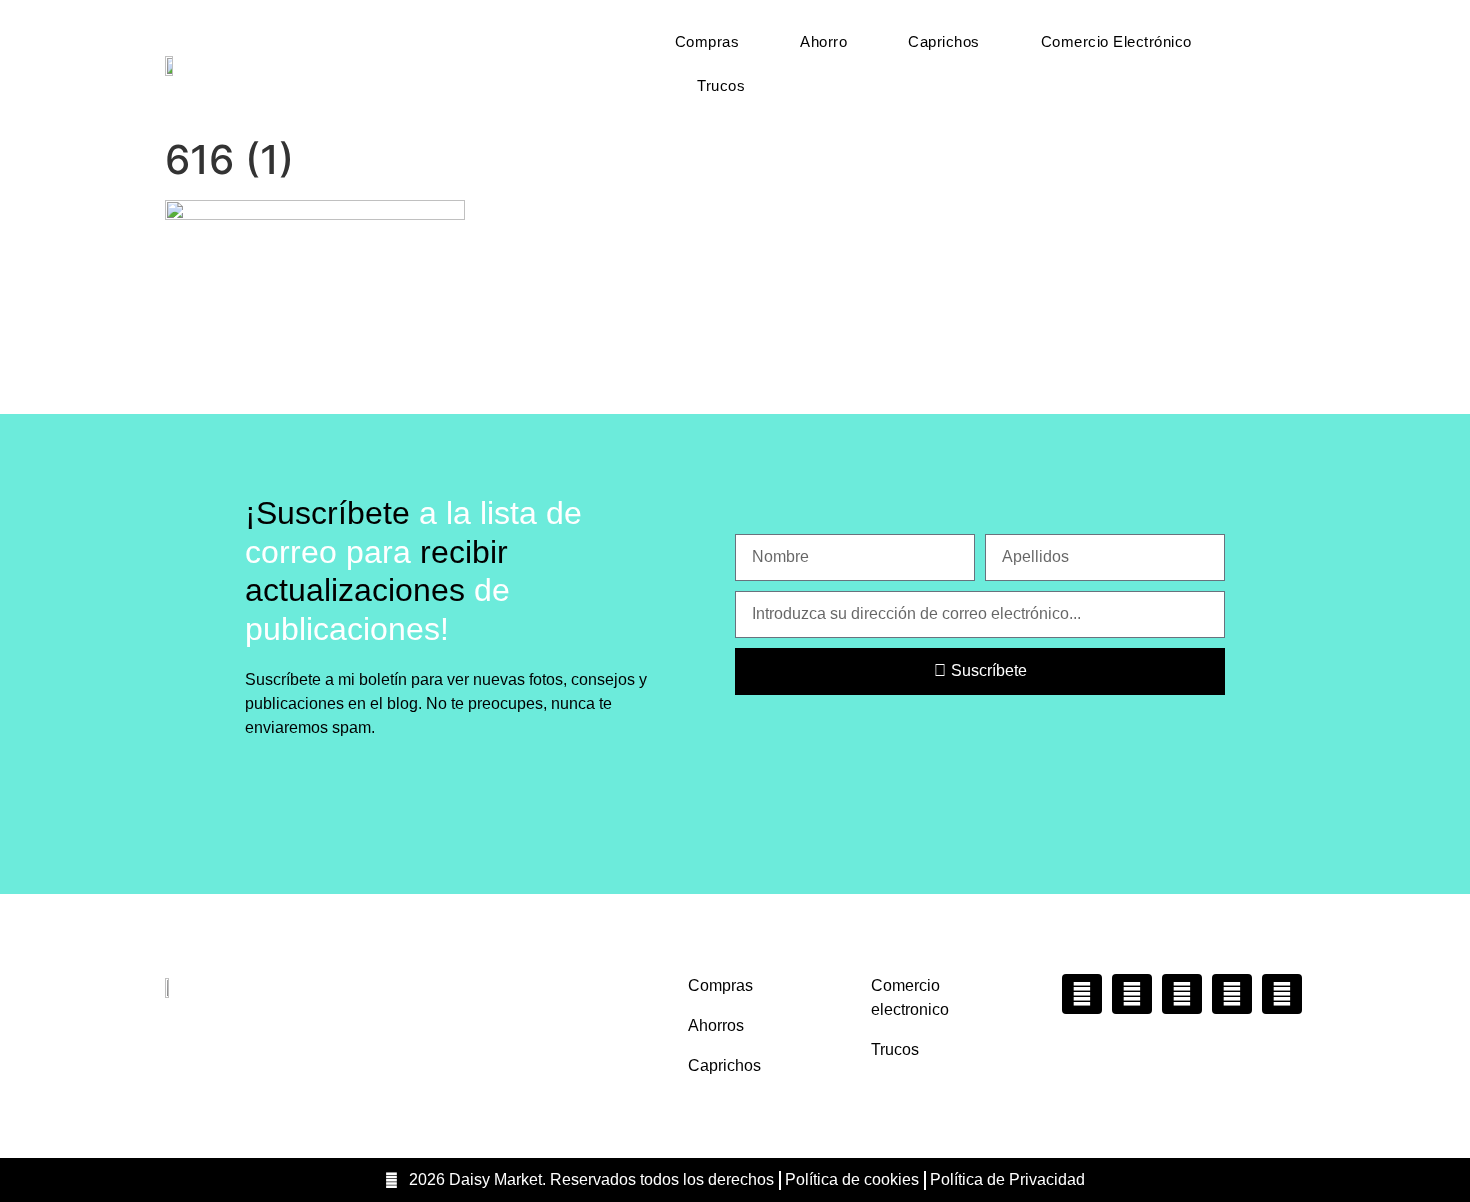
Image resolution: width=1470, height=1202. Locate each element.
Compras (707, 41)
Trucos (721, 85)
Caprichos (944, 41)
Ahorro (823, 41)
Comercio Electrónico (1116, 41)
